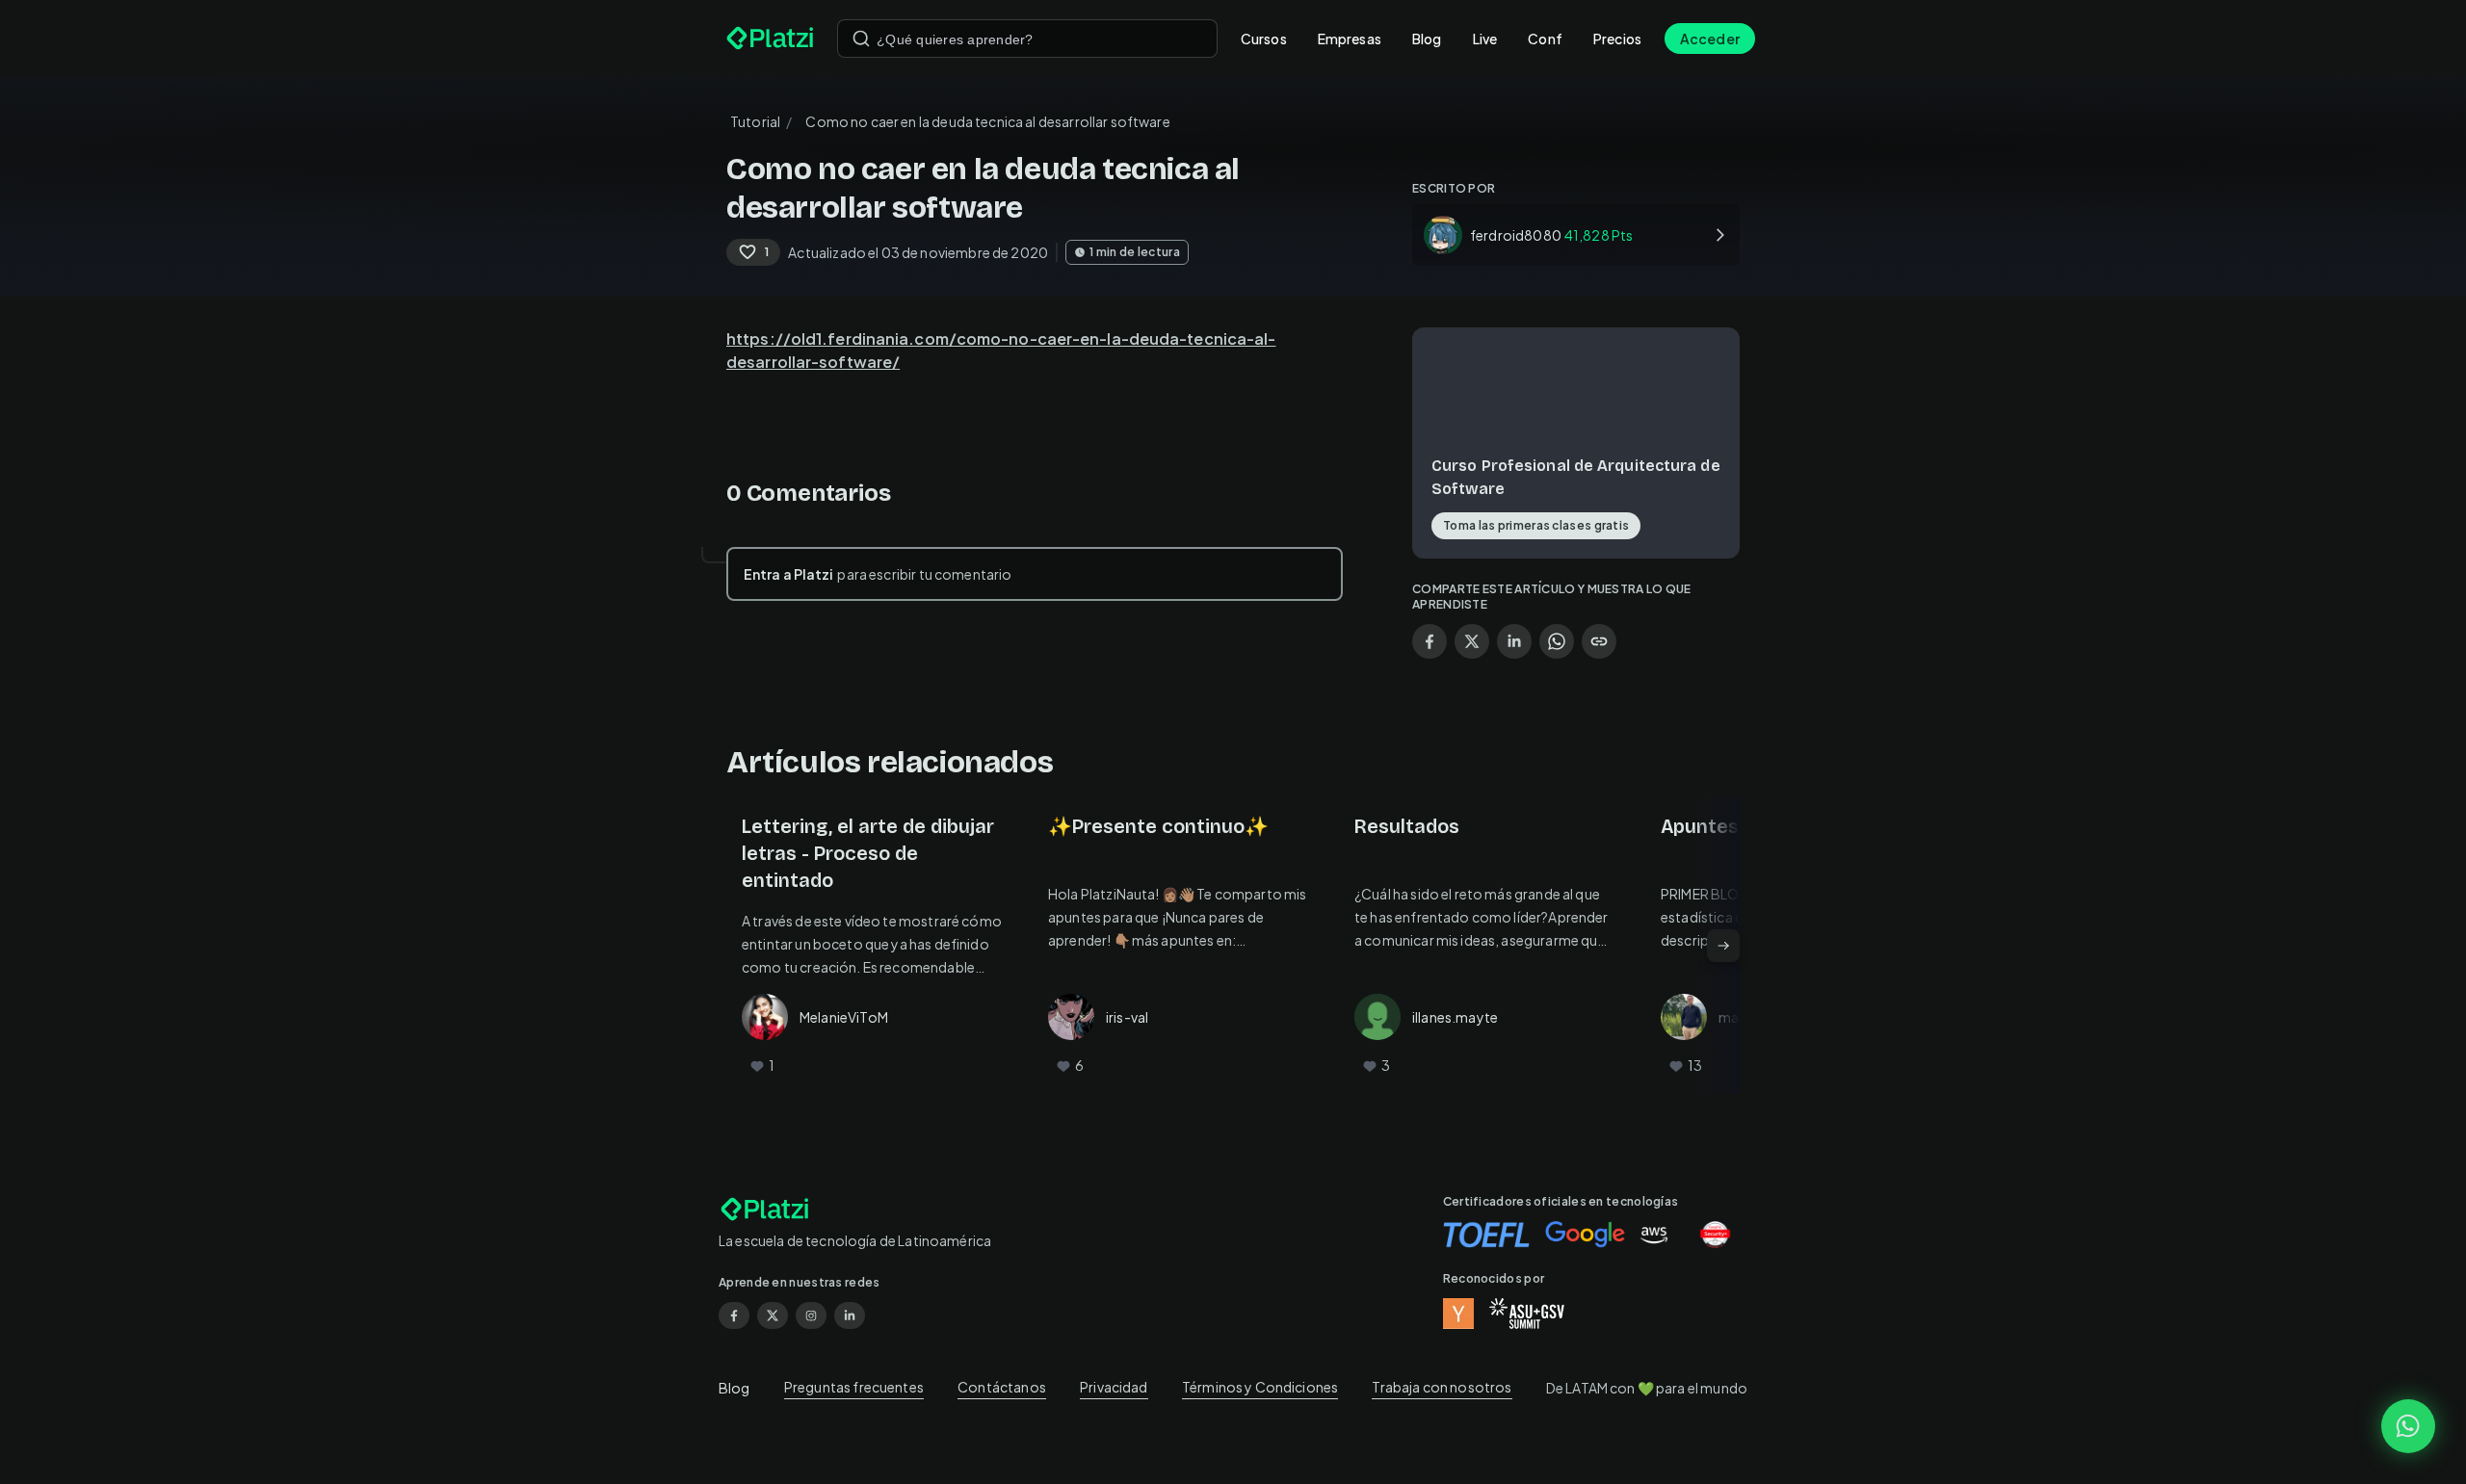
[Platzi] (770, 39)
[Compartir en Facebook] (1430, 641)
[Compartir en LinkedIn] (1514, 641)
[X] (773, 1315)
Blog (1427, 39)
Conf (1545, 39)
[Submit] (861, 39)
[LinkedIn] (850, 1315)
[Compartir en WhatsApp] (1557, 641)
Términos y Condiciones (1260, 1387)
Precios (1617, 39)
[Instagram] (811, 1315)
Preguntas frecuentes (854, 1387)
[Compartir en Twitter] (1472, 641)
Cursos (1264, 39)
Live (1485, 39)
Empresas (1350, 39)
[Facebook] (734, 1315)
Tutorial (755, 121)
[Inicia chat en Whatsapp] (2408, 1426)
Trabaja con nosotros (1442, 1387)
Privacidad (1114, 1387)
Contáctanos (1002, 1387)
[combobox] (1027, 39)
